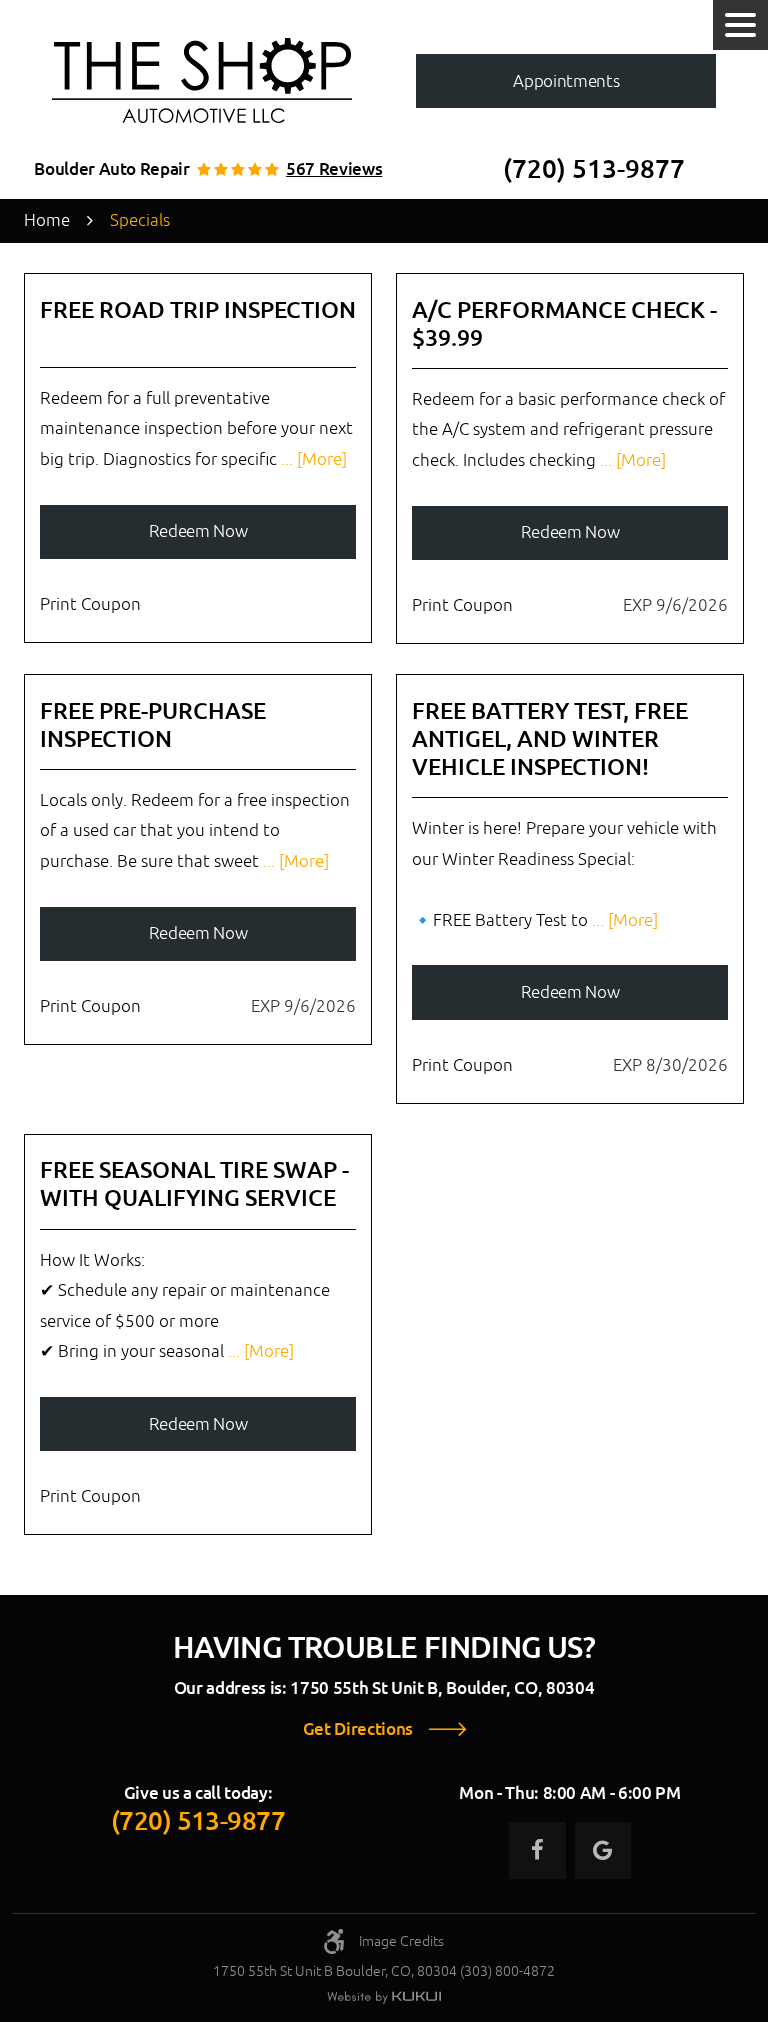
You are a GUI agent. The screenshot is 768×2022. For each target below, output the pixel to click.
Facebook (537, 1850)
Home (47, 220)
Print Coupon (90, 604)
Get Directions (358, 1729)
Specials (140, 220)
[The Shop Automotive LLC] (202, 80)
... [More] (312, 459)
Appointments (566, 81)
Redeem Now (198, 531)
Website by (384, 1998)
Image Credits (401, 1941)
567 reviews (334, 169)
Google (603, 1850)
